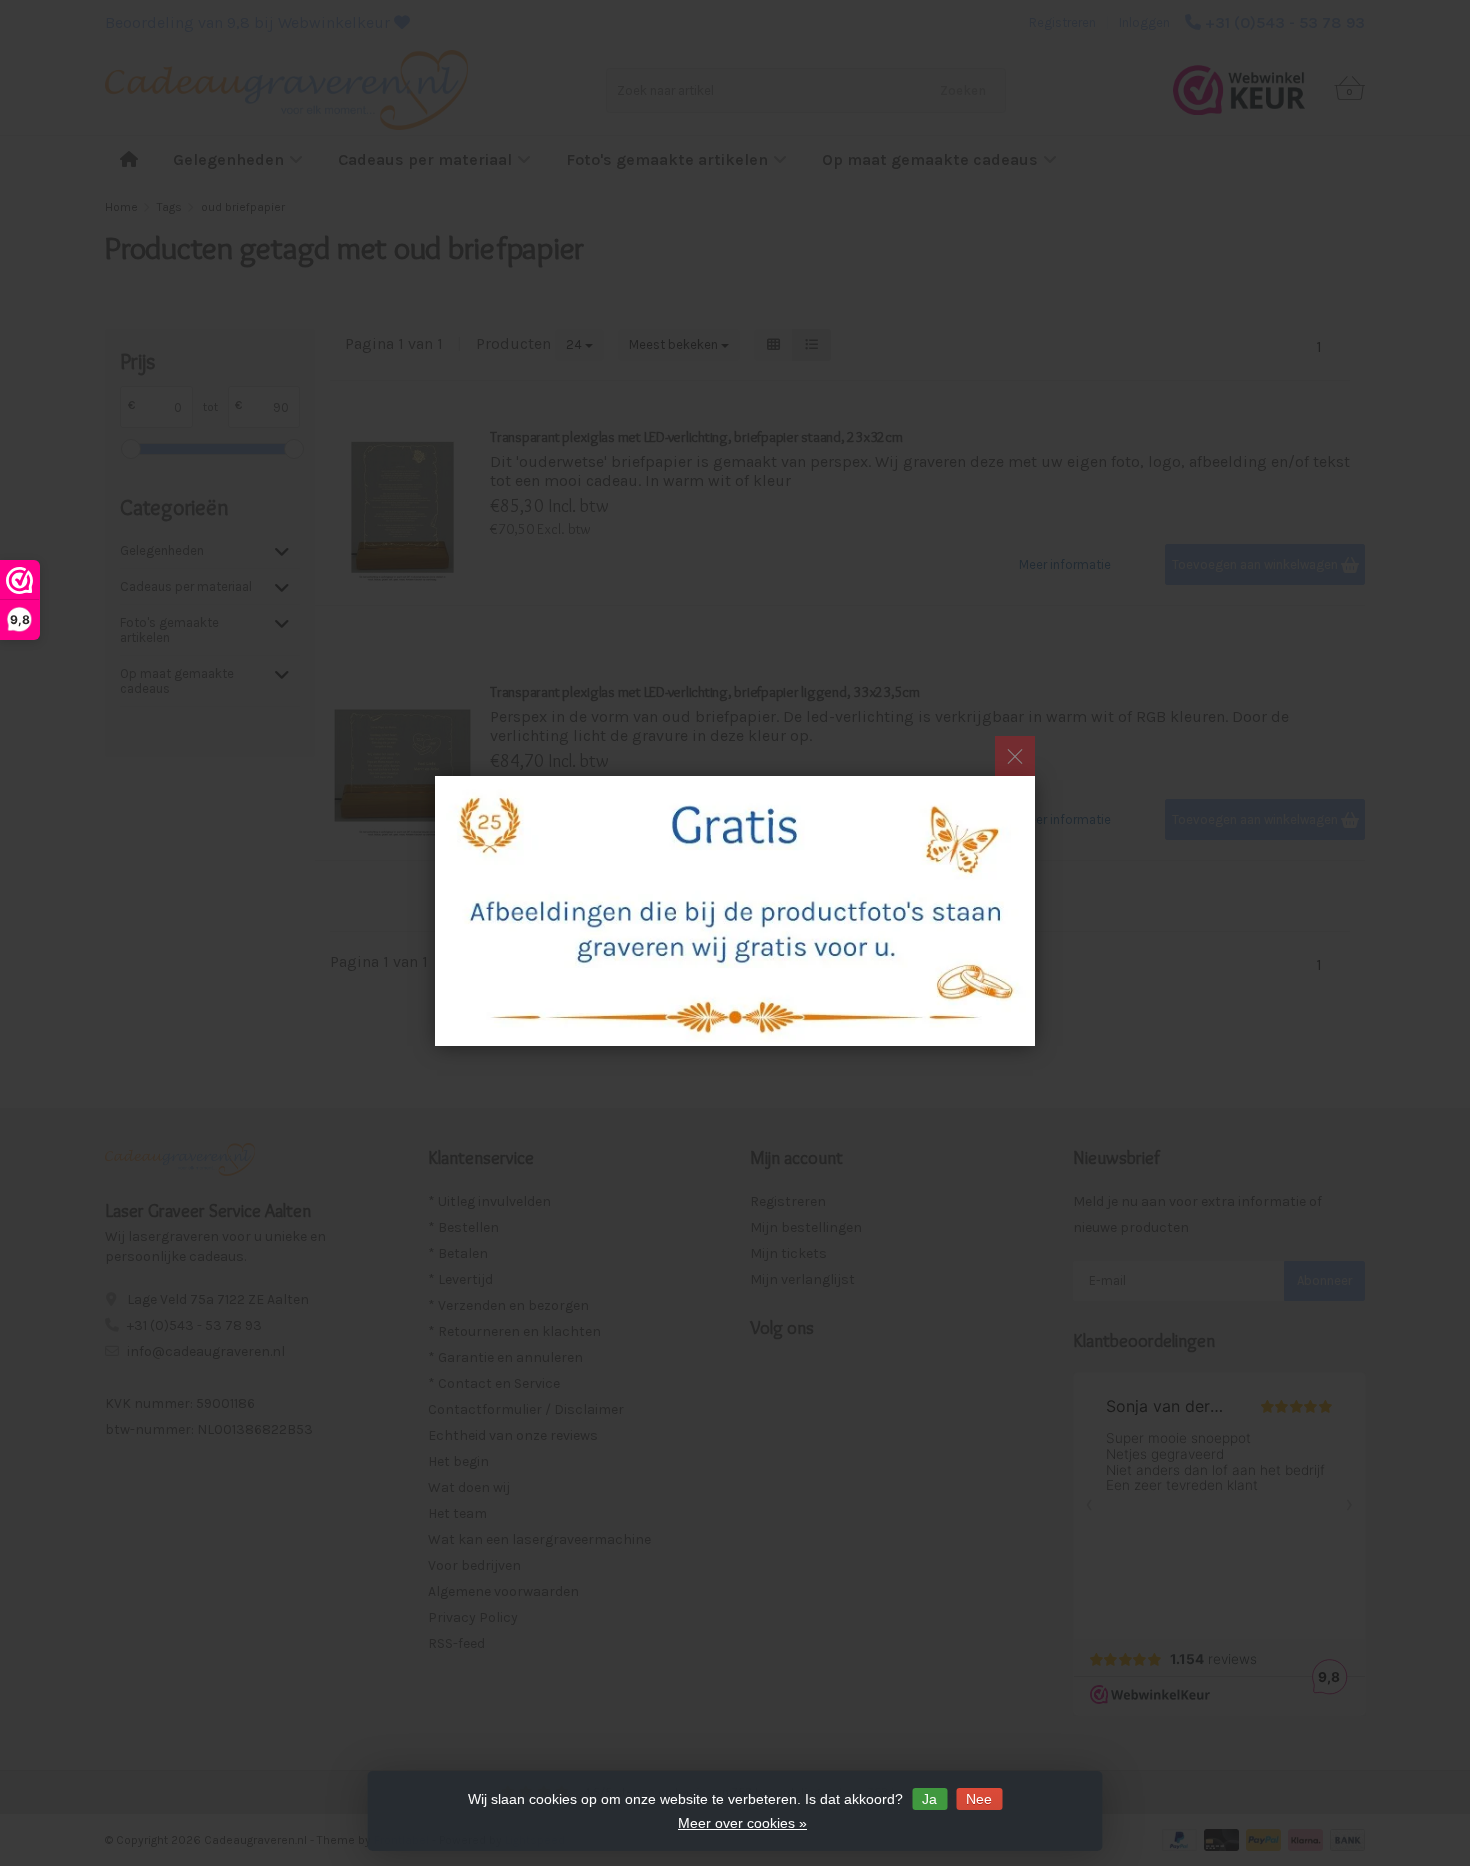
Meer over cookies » (742, 1823)
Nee (979, 1799)
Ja (929, 1799)
